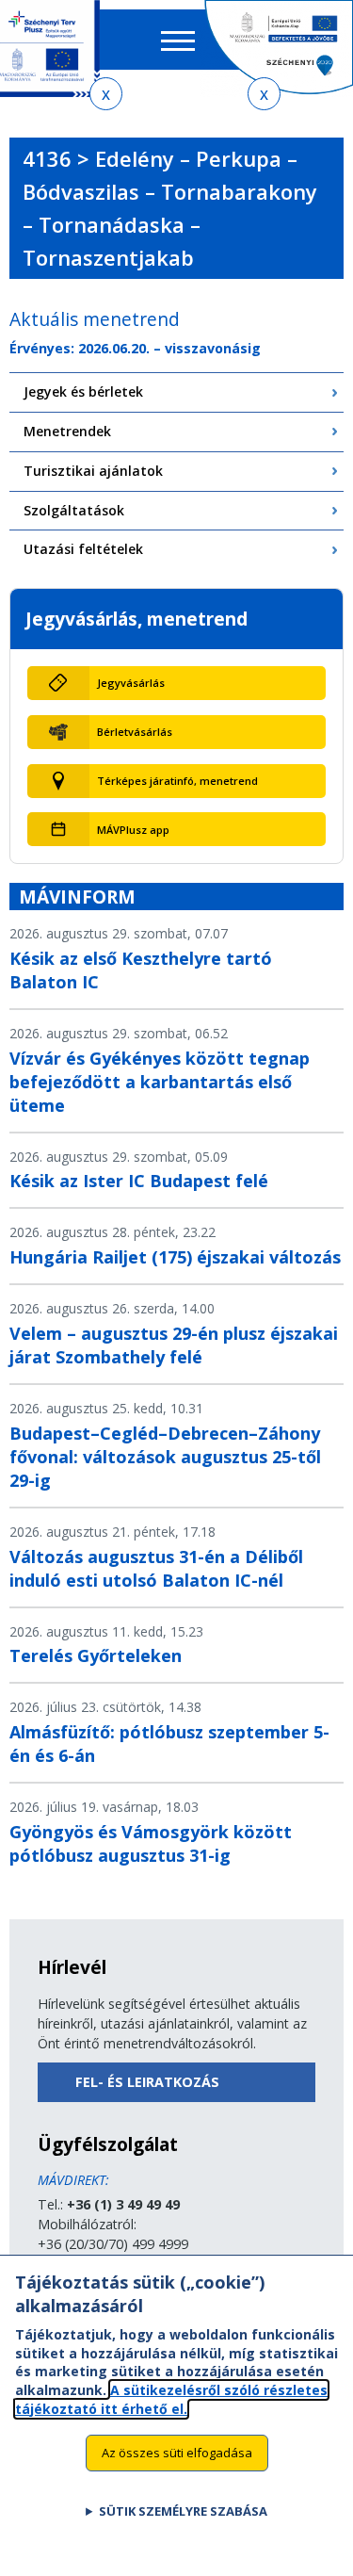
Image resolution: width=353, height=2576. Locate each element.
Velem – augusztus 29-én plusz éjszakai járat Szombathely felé (174, 1345)
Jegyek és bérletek (83, 391)
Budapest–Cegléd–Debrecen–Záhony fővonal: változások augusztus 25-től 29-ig (165, 1457)
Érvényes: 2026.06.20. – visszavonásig (135, 348)
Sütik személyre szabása (183, 2511)
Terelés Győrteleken (96, 1655)
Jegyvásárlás (131, 683)
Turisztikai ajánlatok (93, 471)
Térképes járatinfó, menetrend (177, 781)
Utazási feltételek (83, 549)
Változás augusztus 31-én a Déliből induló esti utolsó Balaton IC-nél (156, 1568)
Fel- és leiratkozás (147, 2082)
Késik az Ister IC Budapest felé (139, 1181)
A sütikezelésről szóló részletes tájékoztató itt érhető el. (171, 2399)
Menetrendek (67, 431)
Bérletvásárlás (135, 732)
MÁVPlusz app (133, 830)
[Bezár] (106, 94)
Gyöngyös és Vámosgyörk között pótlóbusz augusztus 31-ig (151, 1843)
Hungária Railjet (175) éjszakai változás (175, 1257)
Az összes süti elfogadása (177, 2453)
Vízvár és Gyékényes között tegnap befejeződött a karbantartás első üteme (160, 1082)
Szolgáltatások (74, 510)
